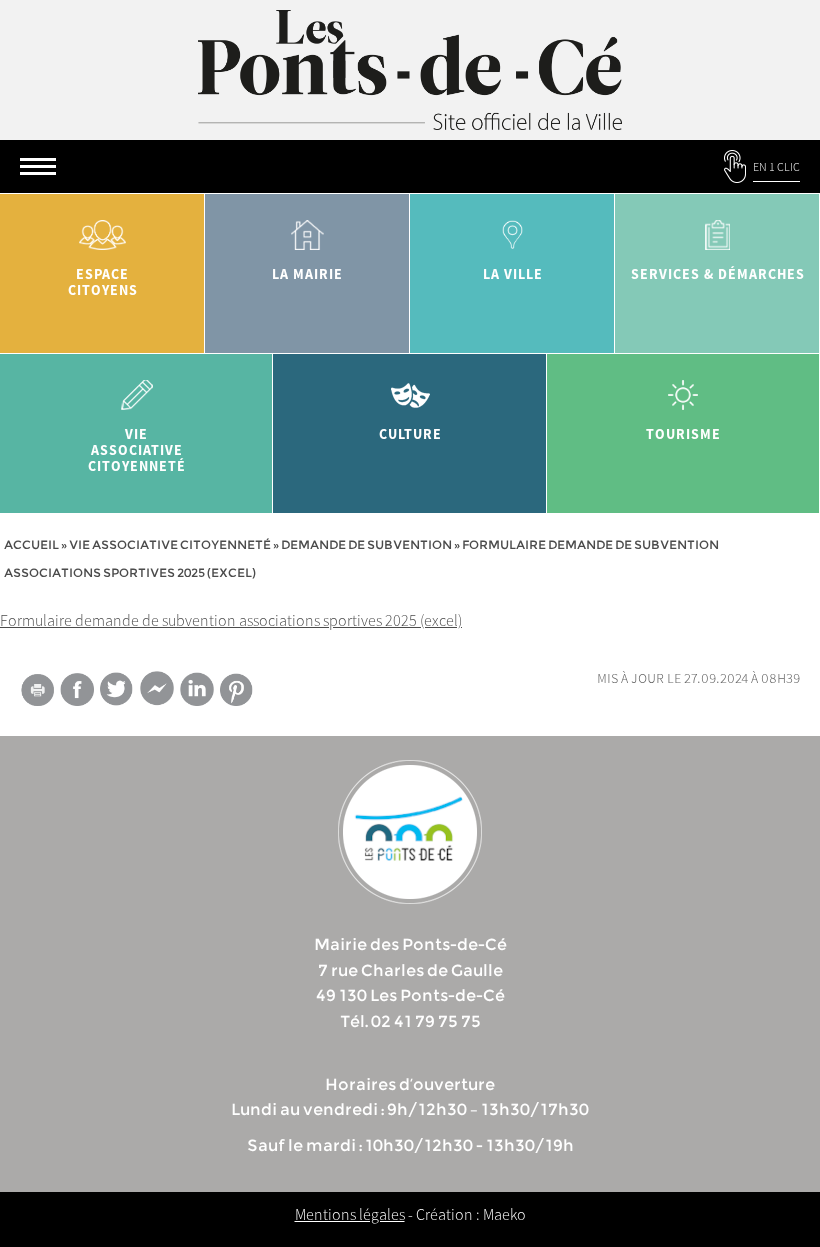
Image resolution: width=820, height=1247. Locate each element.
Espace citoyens (103, 282)
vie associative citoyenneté (137, 450)
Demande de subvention (366, 544)
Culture (410, 434)
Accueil (31, 544)
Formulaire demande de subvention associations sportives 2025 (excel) (231, 620)
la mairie (307, 274)
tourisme (683, 434)
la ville (513, 274)
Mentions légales (350, 1214)
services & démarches (718, 274)
